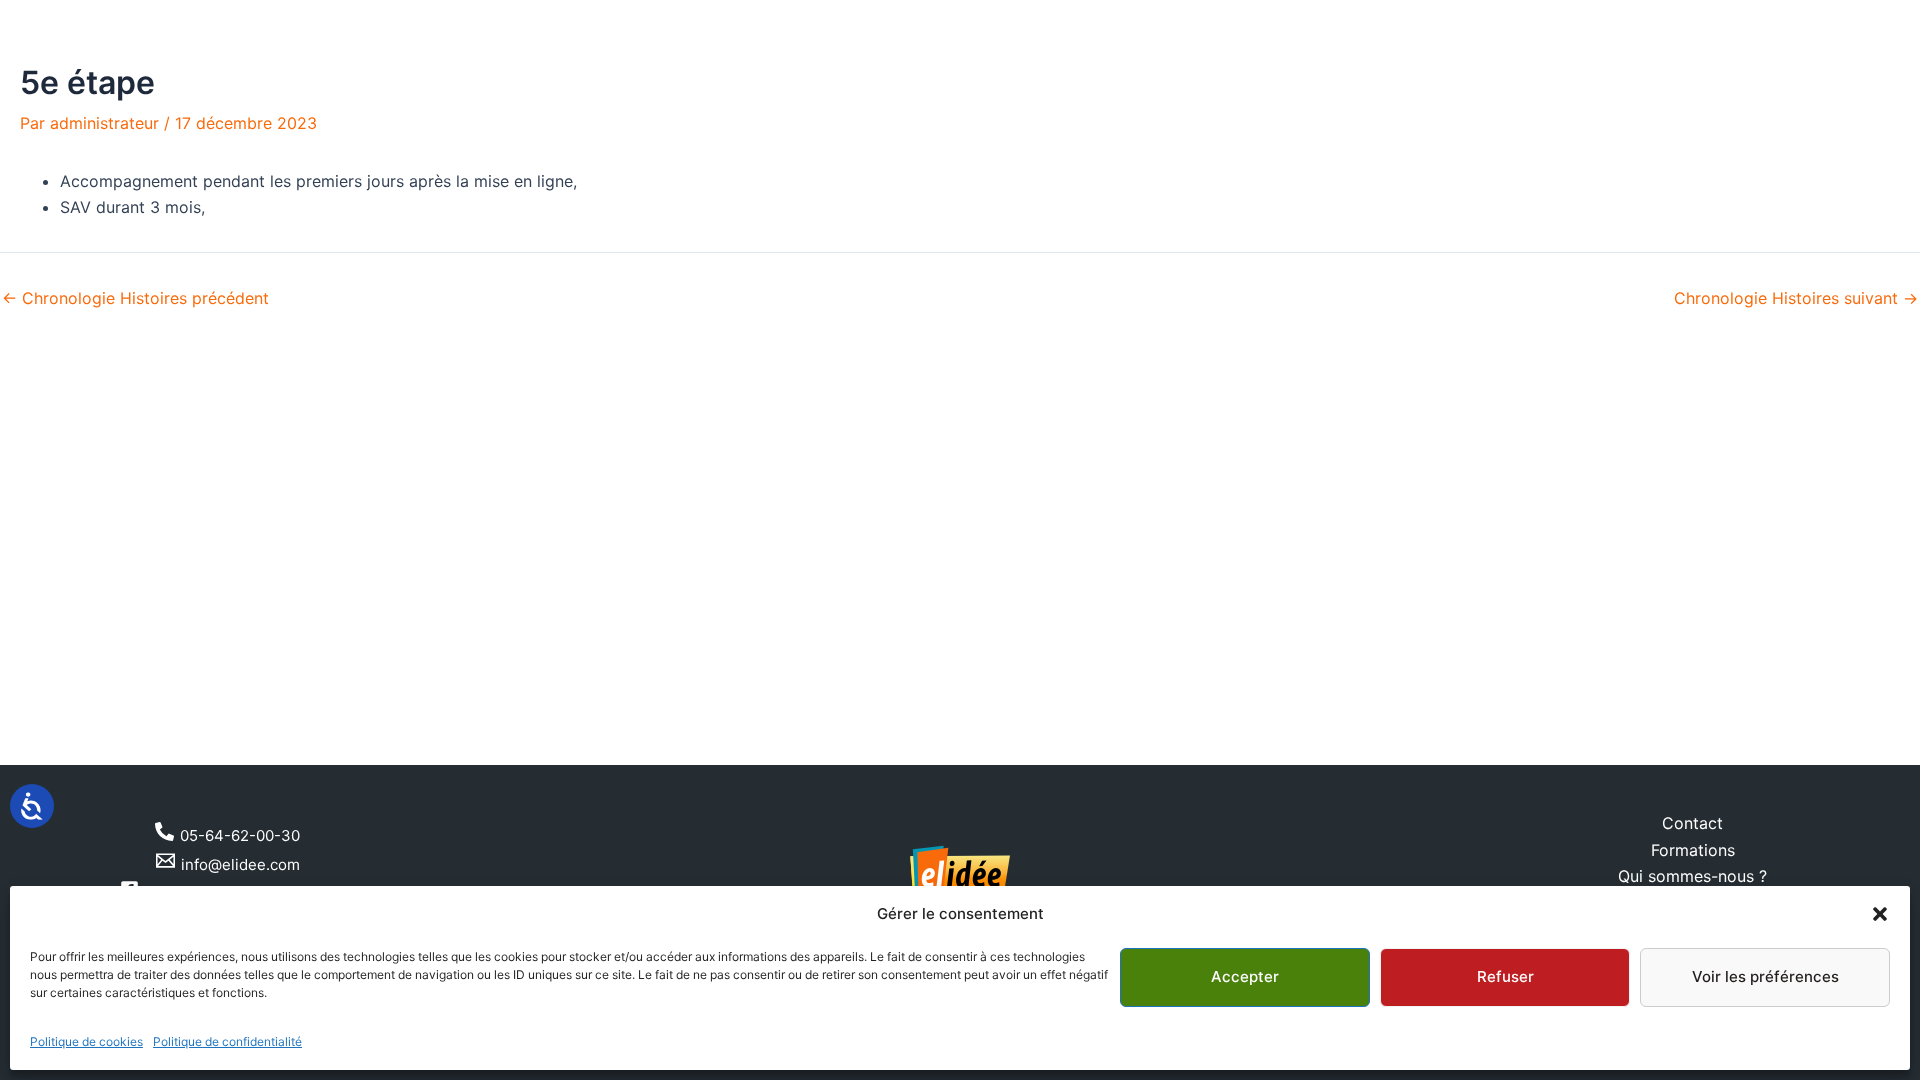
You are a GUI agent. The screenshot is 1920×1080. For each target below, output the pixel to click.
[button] (1880, 914)
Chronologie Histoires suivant (1796, 298)
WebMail (1870, 18)
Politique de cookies (86, 1041)
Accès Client (1774, 18)
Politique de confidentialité (227, 1041)
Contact (1227, 102)
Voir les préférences (1765, 976)
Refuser (1505, 976)
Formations (1693, 850)
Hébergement (1108, 102)
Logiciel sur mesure (946, 102)
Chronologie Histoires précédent (135, 298)
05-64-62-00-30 (104, 19)
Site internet (790, 102)
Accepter (1245, 976)
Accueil (681, 102)
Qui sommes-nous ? (1692, 876)
